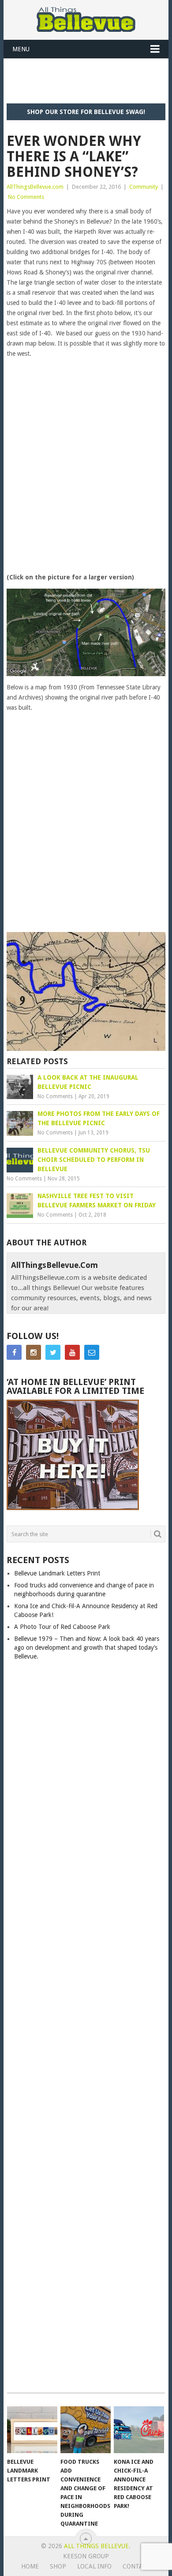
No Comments (26, 197)
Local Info (94, 2566)
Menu (21, 49)
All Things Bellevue (96, 2546)
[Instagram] (34, 1352)
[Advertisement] (89, 80)
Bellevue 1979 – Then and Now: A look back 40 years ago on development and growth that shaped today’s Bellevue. (87, 1648)
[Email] (92, 1352)
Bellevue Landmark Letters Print (57, 1573)
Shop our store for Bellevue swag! (86, 112)
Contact (137, 2566)
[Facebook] (14, 1352)
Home (30, 2566)
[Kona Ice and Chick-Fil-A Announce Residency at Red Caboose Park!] (139, 2430)
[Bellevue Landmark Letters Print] (32, 2430)
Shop (58, 2566)
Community (144, 187)
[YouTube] (72, 1352)
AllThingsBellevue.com (35, 187)
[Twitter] (53, 1352)
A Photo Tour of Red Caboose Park (62, 1627)
